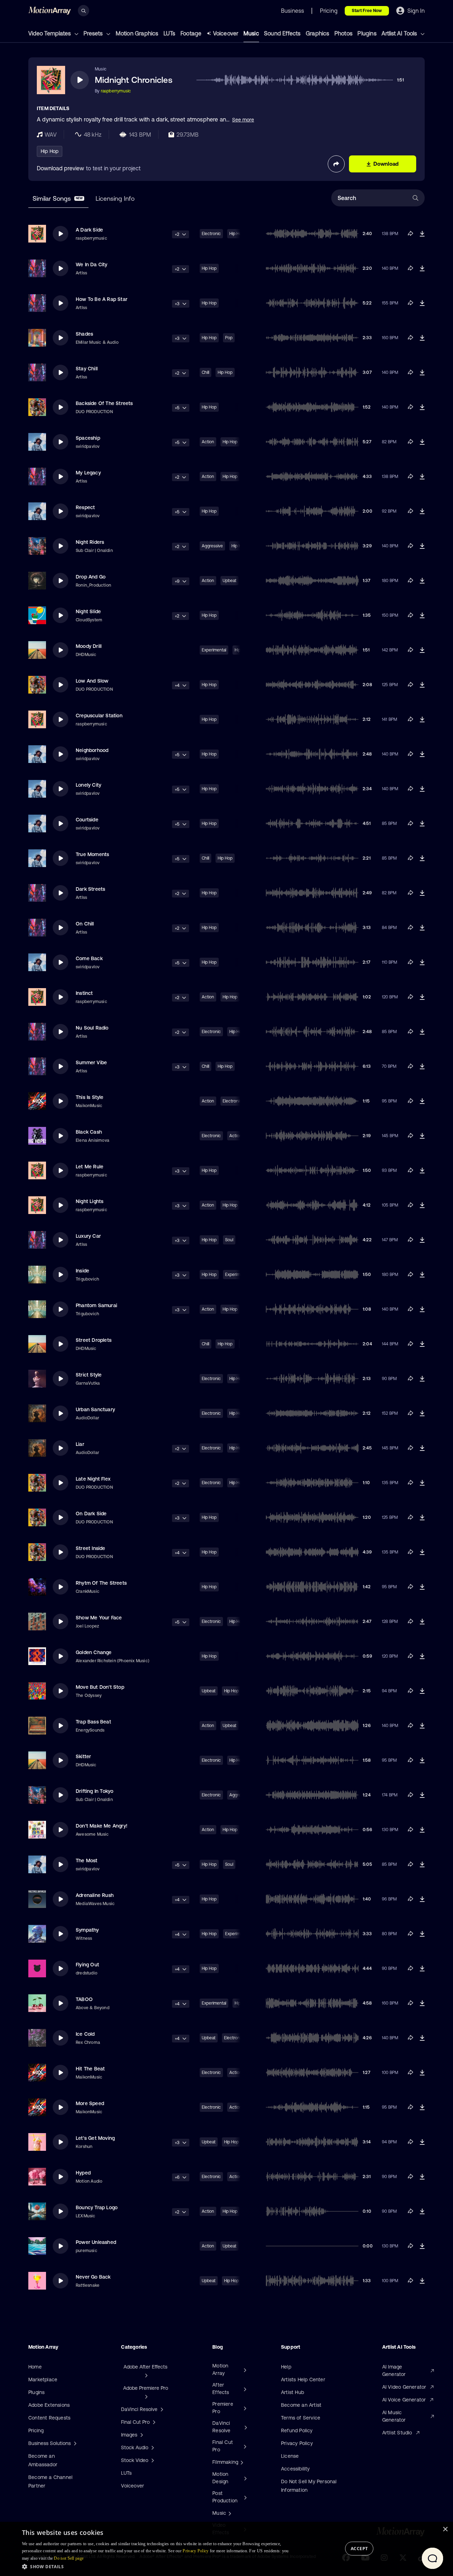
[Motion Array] (244, 2370)
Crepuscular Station (99, 716)
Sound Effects (282, 33)
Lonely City (88, 785)
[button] (157, 2566)
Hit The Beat (90, 2069)
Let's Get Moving (95, 2138)
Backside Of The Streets (104, 403)
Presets (94, 33)
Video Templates (50, 33)
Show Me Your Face (99, 1618)
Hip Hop (50, 151)
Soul (229, 1240)
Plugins (367, 33)
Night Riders (90, 542)
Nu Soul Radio (92, 1028)
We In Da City (92, 264)
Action (208, 442)
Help (286, 2367)
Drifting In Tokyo (94, 1791)
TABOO (84, 1999)
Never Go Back (93, 2277)
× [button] (445, 2529)
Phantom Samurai (96, 1305)
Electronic (211, 234)
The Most (87, 1860)
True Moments (92, 854)
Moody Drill (89, 646)
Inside (82, 1271)
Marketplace (43, 2380)
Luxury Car (88, 1236)
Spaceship (88, 438)
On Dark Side (91, 1514)
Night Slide (88, 611)
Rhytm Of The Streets (101, 1583)
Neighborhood (92, 750)
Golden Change (94, 1652)
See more (243, 120)
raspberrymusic (116, 91)
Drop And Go (91, 577)
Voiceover (226, 33)
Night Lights (90, 1201)
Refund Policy (297, 2430)
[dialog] (226, 2549)
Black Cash (89, 1132)
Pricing (36, 2430)
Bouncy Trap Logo (97, 2207)
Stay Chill (87, 369)
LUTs (170, 33)
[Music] (229, 2513)
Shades (84, 334)
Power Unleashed (96, 2242)
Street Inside (91, 1548)
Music (251, 33)
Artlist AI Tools (400, 33)
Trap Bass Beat (93, 1722)
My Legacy (88, 473)
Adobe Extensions (49, 2405)
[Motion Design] (245, 2478)
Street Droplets (94, 1340)
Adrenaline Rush (95, 1895)
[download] (422, 234)
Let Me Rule (90, 1167)
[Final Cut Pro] (244, 2446)
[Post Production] (245, 2497)
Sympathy (87, 1930)
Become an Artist (301, 2405)
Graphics (318, 33)
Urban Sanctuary (95, 1409)
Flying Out (87, 1965)
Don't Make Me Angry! (102, 1826)
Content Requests (49, 2418)
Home (35, 2367)
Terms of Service (301, 2418)
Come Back (89, 958)
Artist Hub (293, 2392)
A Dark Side (89, 230)
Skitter (83, 1756)
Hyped (83, 2173)
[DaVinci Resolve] (245, 2427)
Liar (80, 1444)
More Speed (90, 2103)
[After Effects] (244, 2389)
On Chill (85, 924)
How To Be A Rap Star (102, 299)
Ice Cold (85, 2034)
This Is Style (90, 1097)
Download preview (61, 168)
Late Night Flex (93, 1479)
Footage (191, 33)
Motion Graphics (137, 33)
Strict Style (89, 1375)
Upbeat (230, 581)
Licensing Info (115, 198)
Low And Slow (92, 681)
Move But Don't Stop (100, 1687)
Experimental (214, 650)
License (290, 2456)
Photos (343, 33)
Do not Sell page (69, 2558)
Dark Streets (90, 889)
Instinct (84, 993)
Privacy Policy (297, 2443)
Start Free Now (367, 11)
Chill (205, 372)
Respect (85, 507)
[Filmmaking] (241, 2462)
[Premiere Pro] (244, 2408)
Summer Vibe (91, 1062)
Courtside (87, 820)
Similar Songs (58, 198)
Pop (229, 338)
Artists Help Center (303, 2380)
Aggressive (212, 546)
